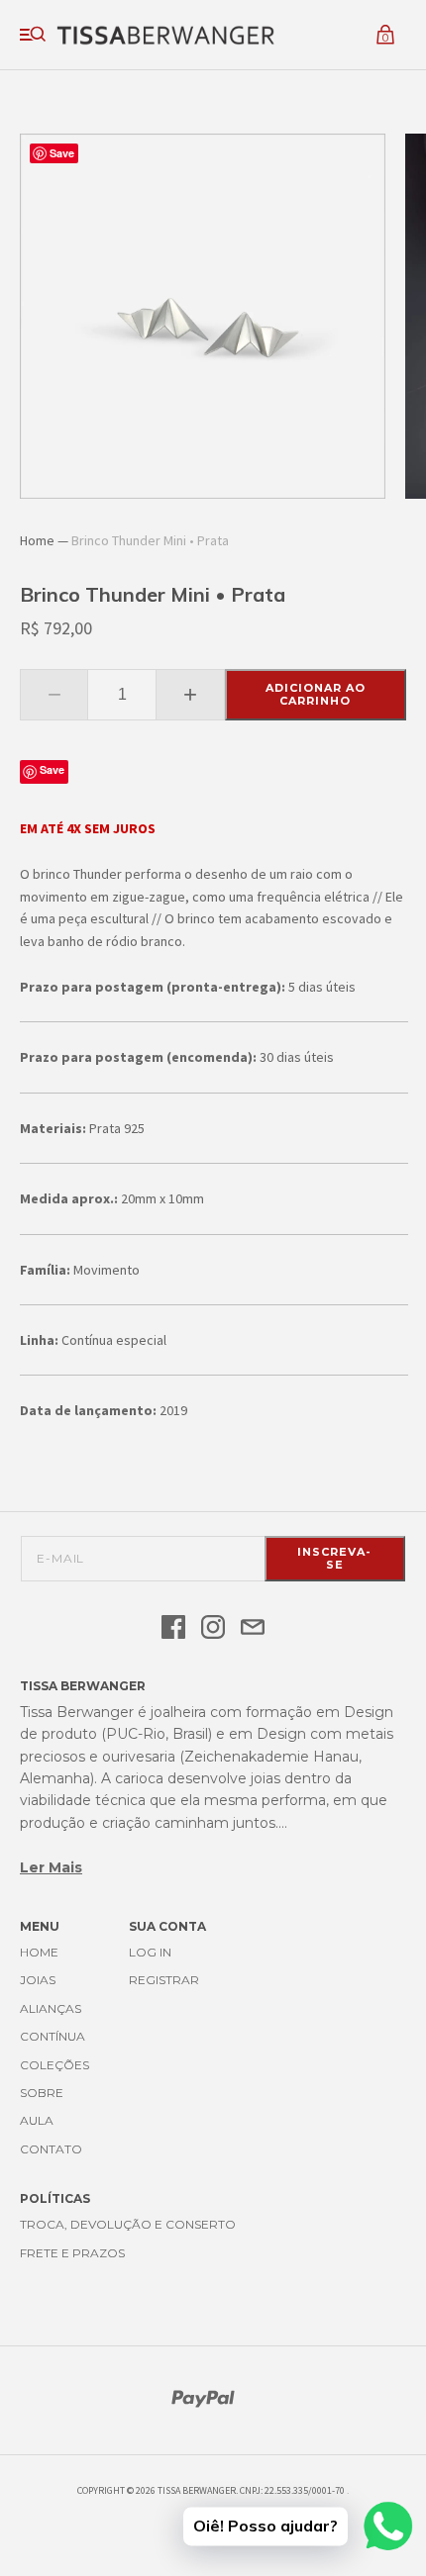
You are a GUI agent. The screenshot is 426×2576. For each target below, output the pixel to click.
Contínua (53, 2036)
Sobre (42, 2093)
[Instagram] (213, 1628)
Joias (38, 1980)
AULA (37, 2120)
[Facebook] (173, 1628)
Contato (51, 2149)
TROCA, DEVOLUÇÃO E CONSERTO (128, 2224)
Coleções (54, 2065)
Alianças (51, 2008)
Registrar (164, 1980)
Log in (150, 1952)
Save (52, 769)
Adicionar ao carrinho (316, 694)
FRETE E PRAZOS (72, 2253)
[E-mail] (253, 1628)
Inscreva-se (334, 1558)
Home (37, 540)
